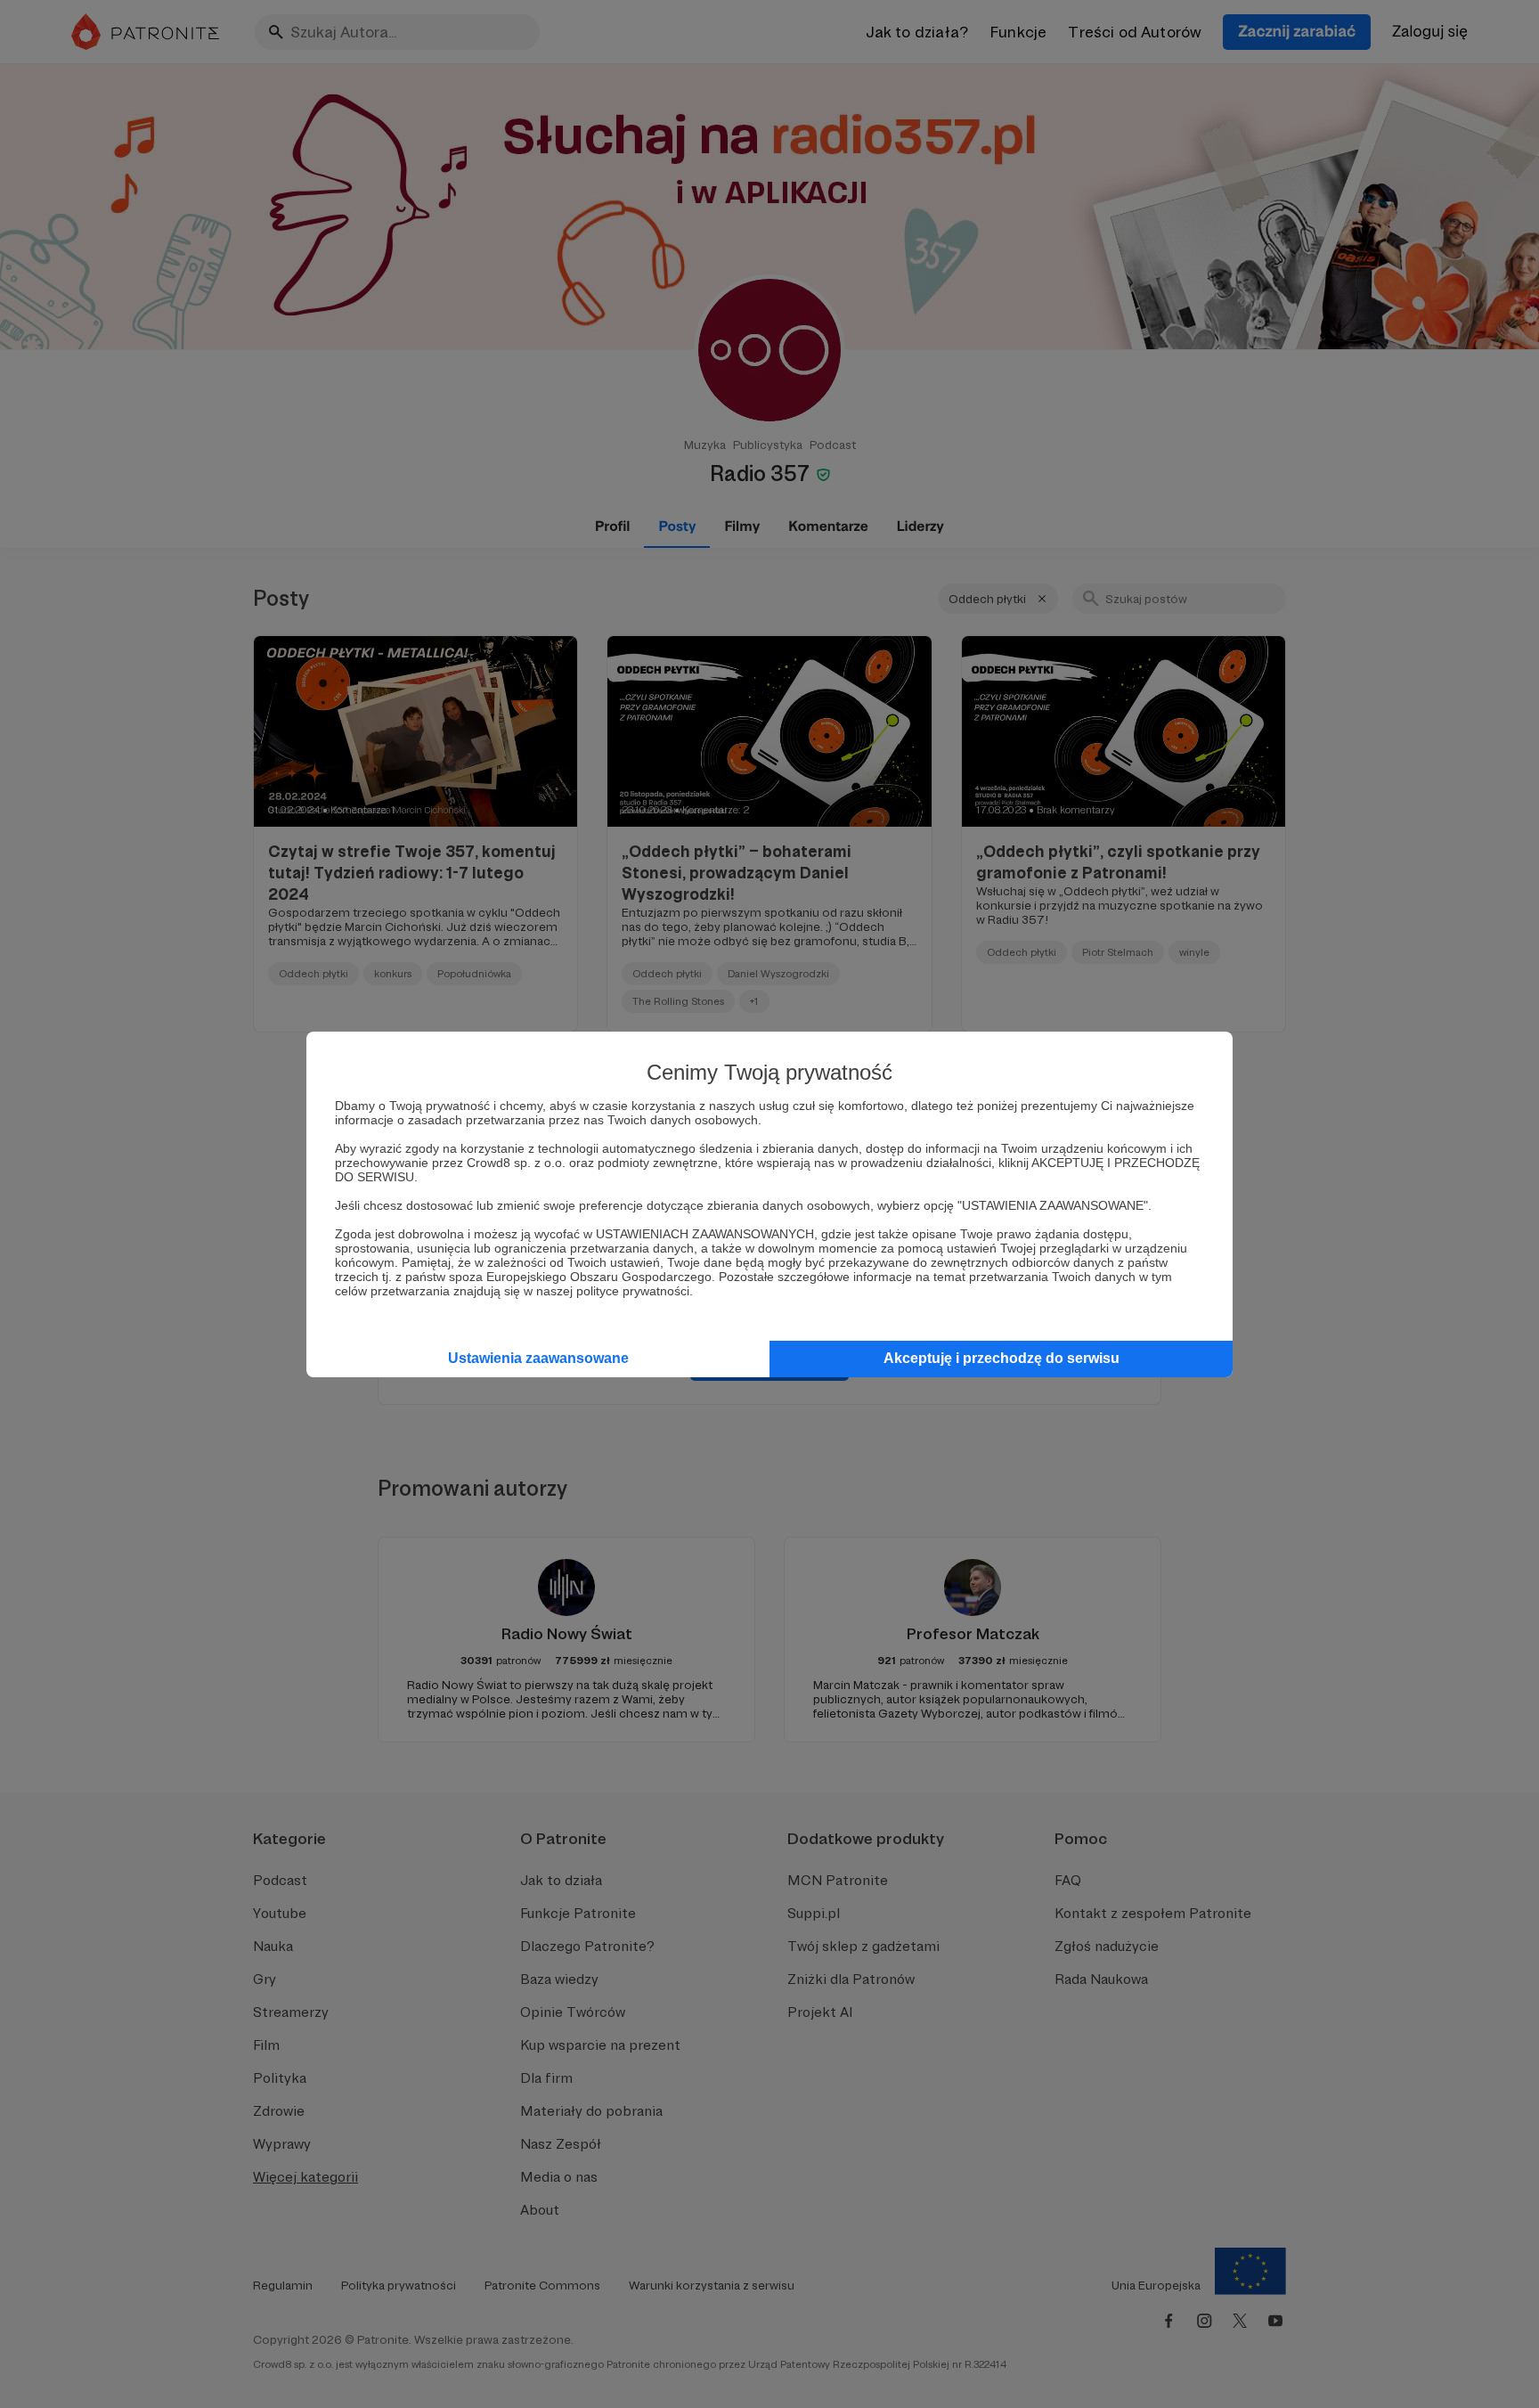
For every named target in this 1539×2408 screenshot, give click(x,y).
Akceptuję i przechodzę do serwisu (1002, 1358)
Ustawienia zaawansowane (538, 1358)
